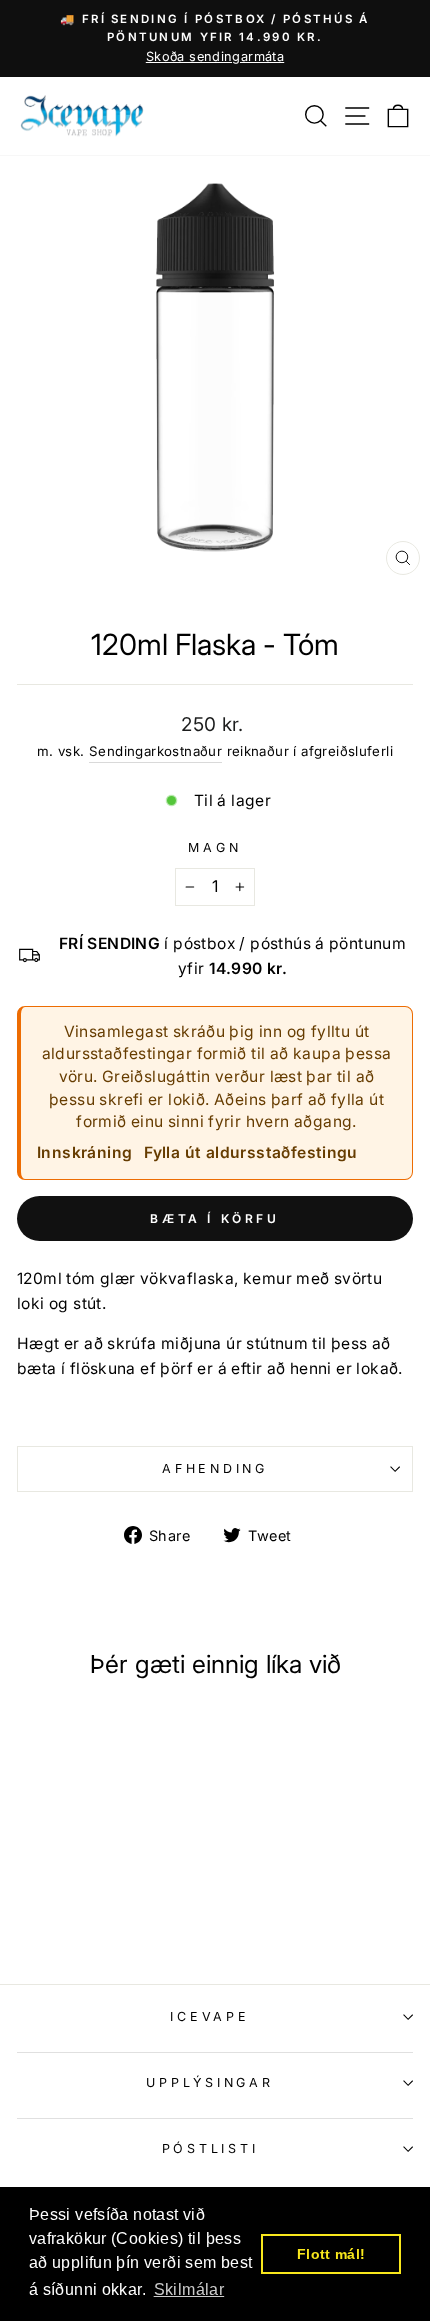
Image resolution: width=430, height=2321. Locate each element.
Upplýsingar (209, 2082)
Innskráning (84, 1152)
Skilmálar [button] (189, 2289)
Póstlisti (210, 2148)
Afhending (215, 1468)
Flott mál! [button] (331, 2254)
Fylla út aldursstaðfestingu (251, 1152)
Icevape (209, 2016)
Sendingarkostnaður (155, 751)
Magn (214, 847)
